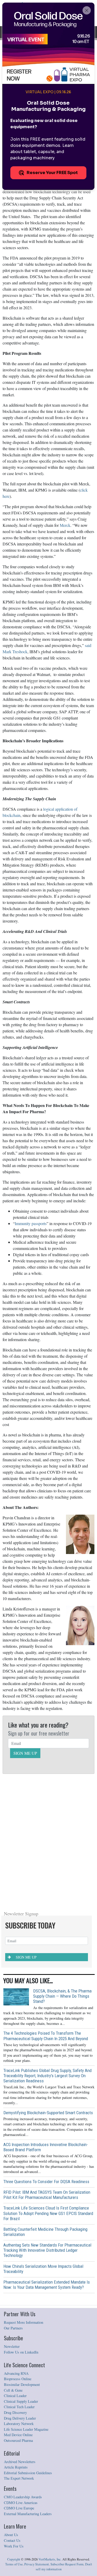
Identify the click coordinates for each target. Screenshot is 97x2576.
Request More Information (24, 2322)
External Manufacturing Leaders (28, 2514)
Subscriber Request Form (67, 2564)
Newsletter (12, 2346)
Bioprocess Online (18, 2379)
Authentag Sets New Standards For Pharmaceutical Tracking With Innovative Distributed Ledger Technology (47, 2250)
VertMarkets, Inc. (50, 2559)
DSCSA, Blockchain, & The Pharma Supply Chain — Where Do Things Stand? (62, 1996)
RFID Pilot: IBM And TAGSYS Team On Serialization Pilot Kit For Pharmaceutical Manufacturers (47, 2195)
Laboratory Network (19, 2424)
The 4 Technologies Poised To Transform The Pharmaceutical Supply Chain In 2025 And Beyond (46, 2036)
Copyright (14, 2559)
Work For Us (14, 2546)
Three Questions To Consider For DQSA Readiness (46, 2182)
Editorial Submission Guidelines (28, 2473)
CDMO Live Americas (21, 2503)
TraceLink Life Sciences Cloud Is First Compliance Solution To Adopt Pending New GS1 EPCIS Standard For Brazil (48, 2213)
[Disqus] (48, 1841)
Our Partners (13, 2328)
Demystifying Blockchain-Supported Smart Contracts (48, 2113)
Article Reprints (16, 2467)
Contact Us (12, 2540)
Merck (65, 525)
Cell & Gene (13, 2390)
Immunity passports (31, 1223)
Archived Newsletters (20, 2462)
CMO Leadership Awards (23, 2497)
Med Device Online (18, 2435)
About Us (11, 2535)
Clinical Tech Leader (19, 2407)
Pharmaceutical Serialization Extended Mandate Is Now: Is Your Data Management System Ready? (47, 2285)
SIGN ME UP (25, 1753)
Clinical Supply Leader (21, 2401)
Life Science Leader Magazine (26, 2429)
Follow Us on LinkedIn (21, 2352)
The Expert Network (19, 2478)
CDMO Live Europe (19, 2508)
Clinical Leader (15, 2396)
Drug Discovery (15, 2412)
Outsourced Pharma (18, 2440)
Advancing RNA (16, 2373)
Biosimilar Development (22, 2384)
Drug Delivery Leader (20, 2418)
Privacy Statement (37, 2564)
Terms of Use (14, 2564)
